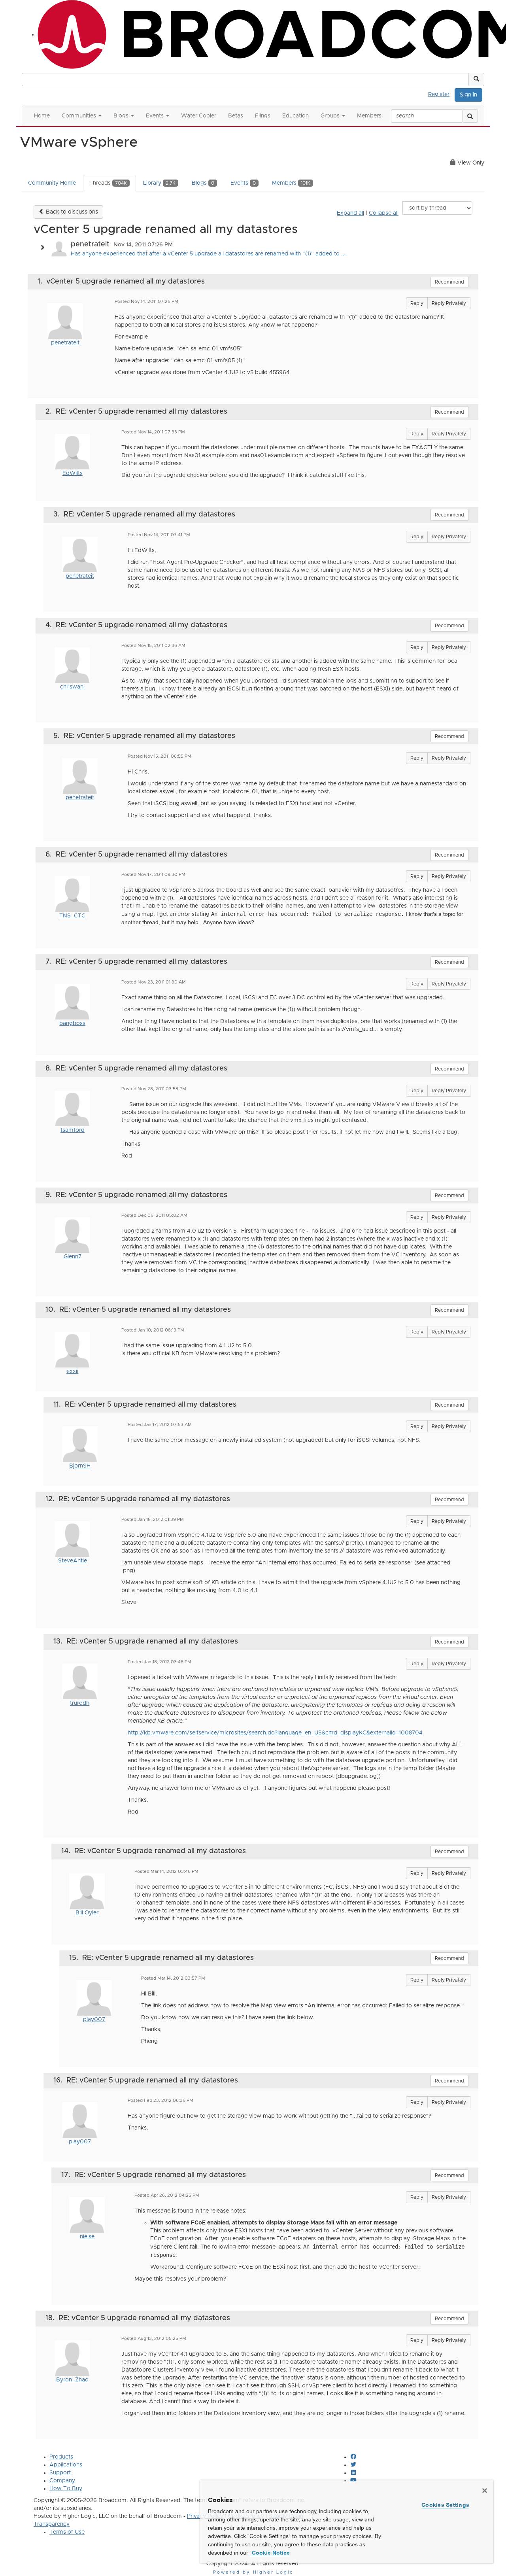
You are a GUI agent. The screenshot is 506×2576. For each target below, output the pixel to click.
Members (291, 183)
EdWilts (73, 473)
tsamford (73, 1130)
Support (60, 2473)
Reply (417, 303)
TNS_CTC (72, 916)
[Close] (485, 2491)
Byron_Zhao (72, 2380)
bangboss (72, 1023)
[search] (470, 116)
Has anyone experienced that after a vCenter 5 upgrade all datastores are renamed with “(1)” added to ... (208, 254)
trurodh (80, 1703)
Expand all (350, 213)
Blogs (203, 183)
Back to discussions (71, 212)
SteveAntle (73, 1561)
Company (62, 2481)
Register (439, 95)
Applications (66, 2465)
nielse (87, 2237)
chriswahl (72, 687)
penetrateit (65, 343)
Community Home (52, 183)
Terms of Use (67, 2532)
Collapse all (384, 213)
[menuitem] (441, 93)
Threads (108, 183)
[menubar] (441, 93)
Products (61, 2457)
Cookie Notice (270, 2553)
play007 (94, 2020)
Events (243, 183)
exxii (72, 1371)
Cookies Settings (445, 2505)
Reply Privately (449, 303)
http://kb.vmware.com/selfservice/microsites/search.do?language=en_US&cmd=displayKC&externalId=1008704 (275, 1733)
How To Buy (66, 2489)
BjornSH (80, 1466)
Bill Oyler (87, 1913)
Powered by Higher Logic (253, 2572)
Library (159, 183)
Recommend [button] (449, 282)
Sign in (468, 95)
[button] (476, 79)
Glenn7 (73, 1257)
